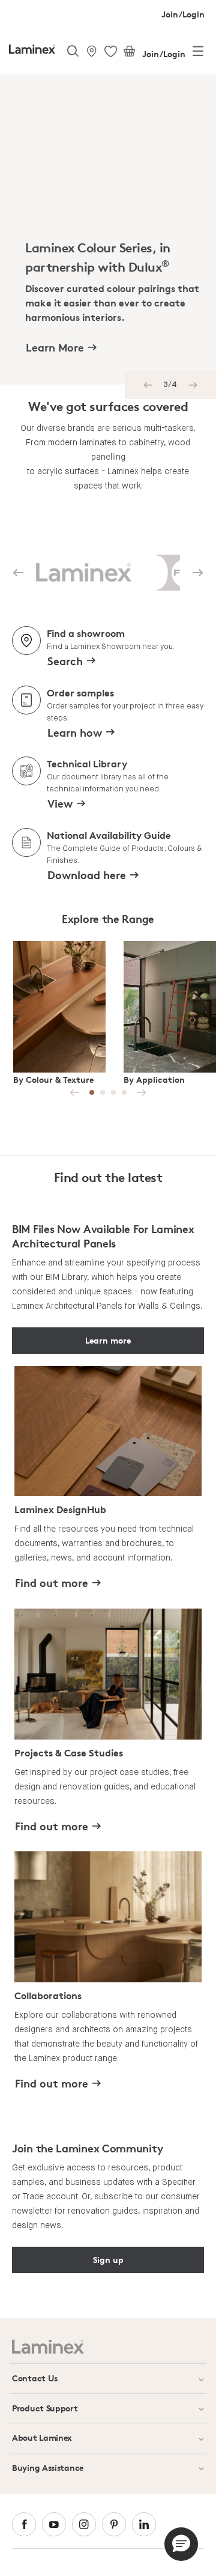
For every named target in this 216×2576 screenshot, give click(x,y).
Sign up (108, 2260)
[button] (181, 2544)
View (60, 803)
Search (65, 661)
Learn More (55, 347)
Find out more (52, 1582)
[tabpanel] (115, 230)
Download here (87, 875)
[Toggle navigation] (198, 53)
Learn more (108, 1340)
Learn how (75, 732)
